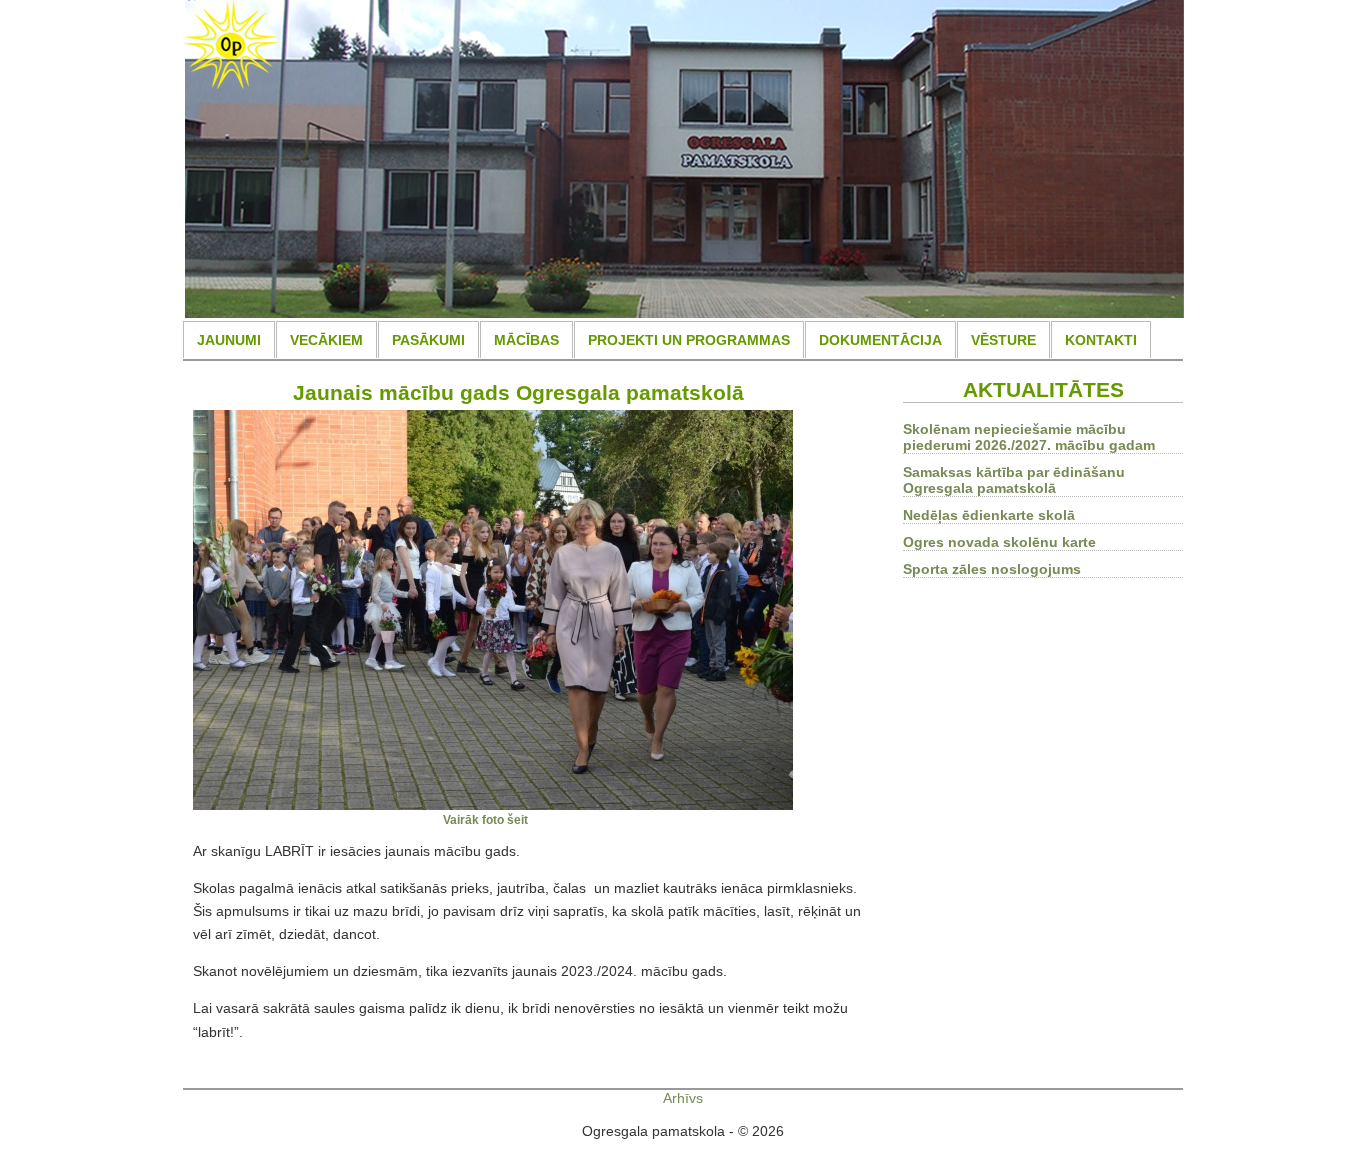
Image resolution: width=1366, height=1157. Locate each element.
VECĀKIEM (326, 340)
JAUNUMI (229, 340)
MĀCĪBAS (526, 340)
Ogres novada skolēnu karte (999, 542)
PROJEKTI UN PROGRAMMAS (689, 340)
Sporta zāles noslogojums (992, 569)
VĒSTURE (1003, 340)
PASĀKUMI (428, 340)
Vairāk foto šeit (485, 819)
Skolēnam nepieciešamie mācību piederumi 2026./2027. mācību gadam (1029, 437)
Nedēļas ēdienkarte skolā (989, 515)
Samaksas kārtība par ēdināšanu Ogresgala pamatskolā (1014, 480)
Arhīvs (683, 1098)
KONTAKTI (1101, 340)
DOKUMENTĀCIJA (880, 340)
